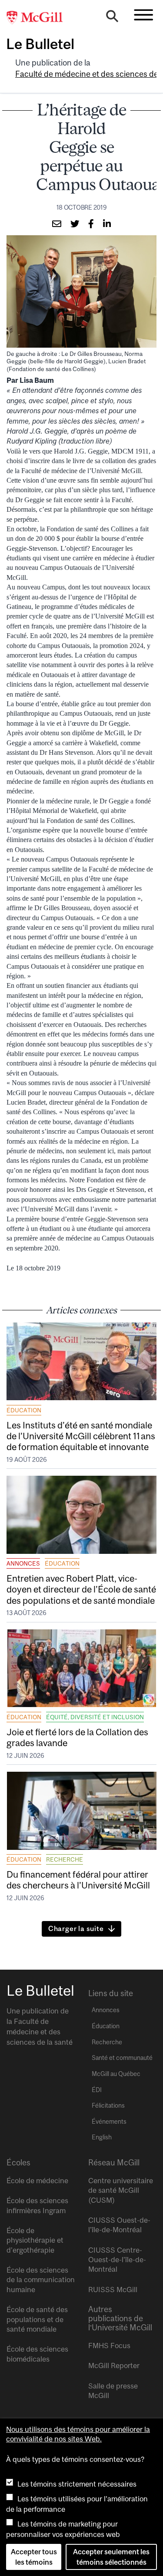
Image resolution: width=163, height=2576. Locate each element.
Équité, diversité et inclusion (95, 1717)
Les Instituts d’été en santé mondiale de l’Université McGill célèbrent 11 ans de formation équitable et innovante (81, 1436)
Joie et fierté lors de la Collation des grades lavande (77, 1737)
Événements (109, 2122)
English (102, 2137)
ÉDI (97, 2090)
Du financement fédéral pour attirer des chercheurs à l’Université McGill (78, 1880)
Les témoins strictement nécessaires (77, 2484)
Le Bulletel (40, 44)
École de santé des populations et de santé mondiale (37, 2319)
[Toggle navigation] (143, 15)
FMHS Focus (109, 2346)
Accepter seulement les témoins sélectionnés (111, 2557)
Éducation (24, 1410)
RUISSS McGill (113, 2290)
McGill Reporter (114, 2365)
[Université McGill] (39, 18)
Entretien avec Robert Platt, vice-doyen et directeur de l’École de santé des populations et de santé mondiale (81, 1589)
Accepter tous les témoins (34, 2557)
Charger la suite (76, 1928)
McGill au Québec (116, 2074)
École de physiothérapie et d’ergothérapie (35, 2240)
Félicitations (108, 2106)
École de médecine (37, 2181)
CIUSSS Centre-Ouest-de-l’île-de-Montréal (117, 2260)
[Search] (112, 18)
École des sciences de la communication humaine (41, 2280)
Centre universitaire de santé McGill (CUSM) (121, 2190)
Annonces (23, 1563)
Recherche (65, 1859)
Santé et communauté (122, 2058)
